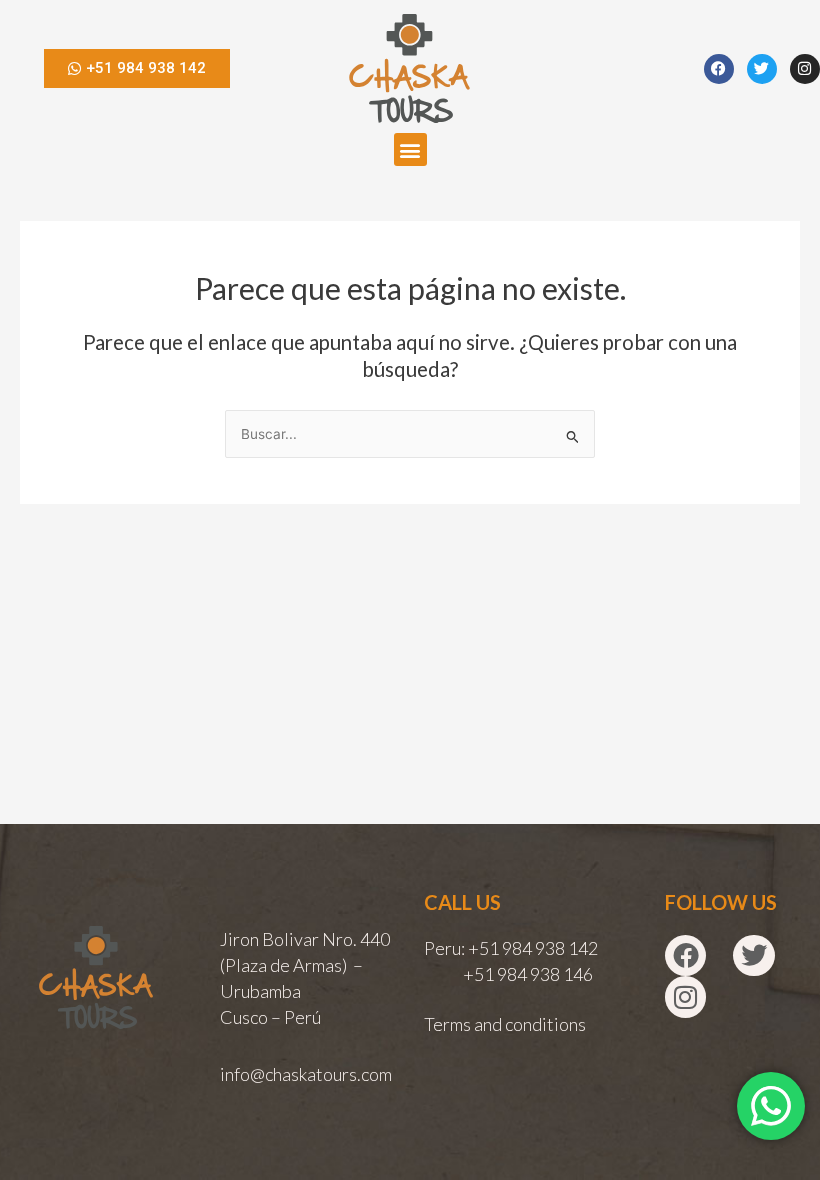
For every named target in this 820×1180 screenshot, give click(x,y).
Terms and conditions (505, 1024)
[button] (410, 149)
